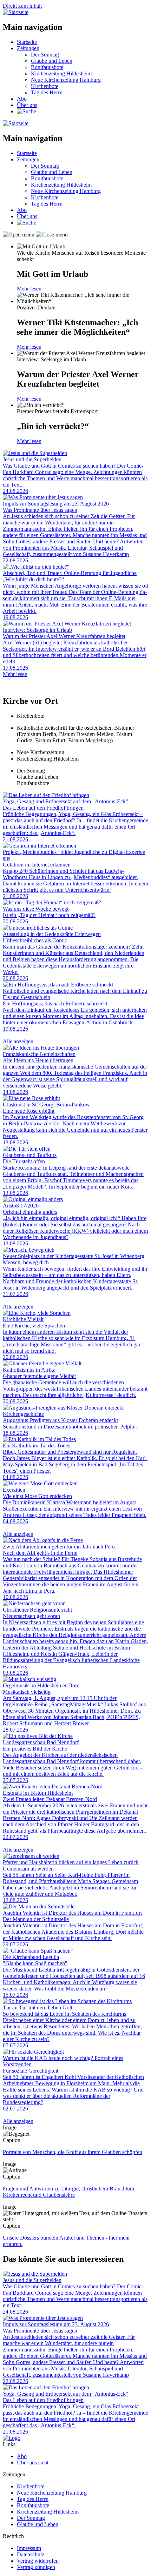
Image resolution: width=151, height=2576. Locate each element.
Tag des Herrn (47, 92)
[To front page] (12, 2438)
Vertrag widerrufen (38, 2561)
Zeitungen (28, 48)
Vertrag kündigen (36, 2567)
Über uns (27, 105)
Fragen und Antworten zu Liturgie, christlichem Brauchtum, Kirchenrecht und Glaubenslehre (69, 2192)
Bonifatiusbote (47, 67)
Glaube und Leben (52, 61)
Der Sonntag (45, 55)
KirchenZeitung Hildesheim (48, 2512)
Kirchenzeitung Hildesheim (61, 73)
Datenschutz (31, 2554)
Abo (22, 99)
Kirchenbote (45, 86)
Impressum (29, 2548)
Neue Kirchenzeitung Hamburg (66, 80)
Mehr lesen (29, 289)
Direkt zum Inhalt (22, 6)
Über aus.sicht (33, 2463)
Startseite (27, 42)
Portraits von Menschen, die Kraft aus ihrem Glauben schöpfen (73, 2152)
